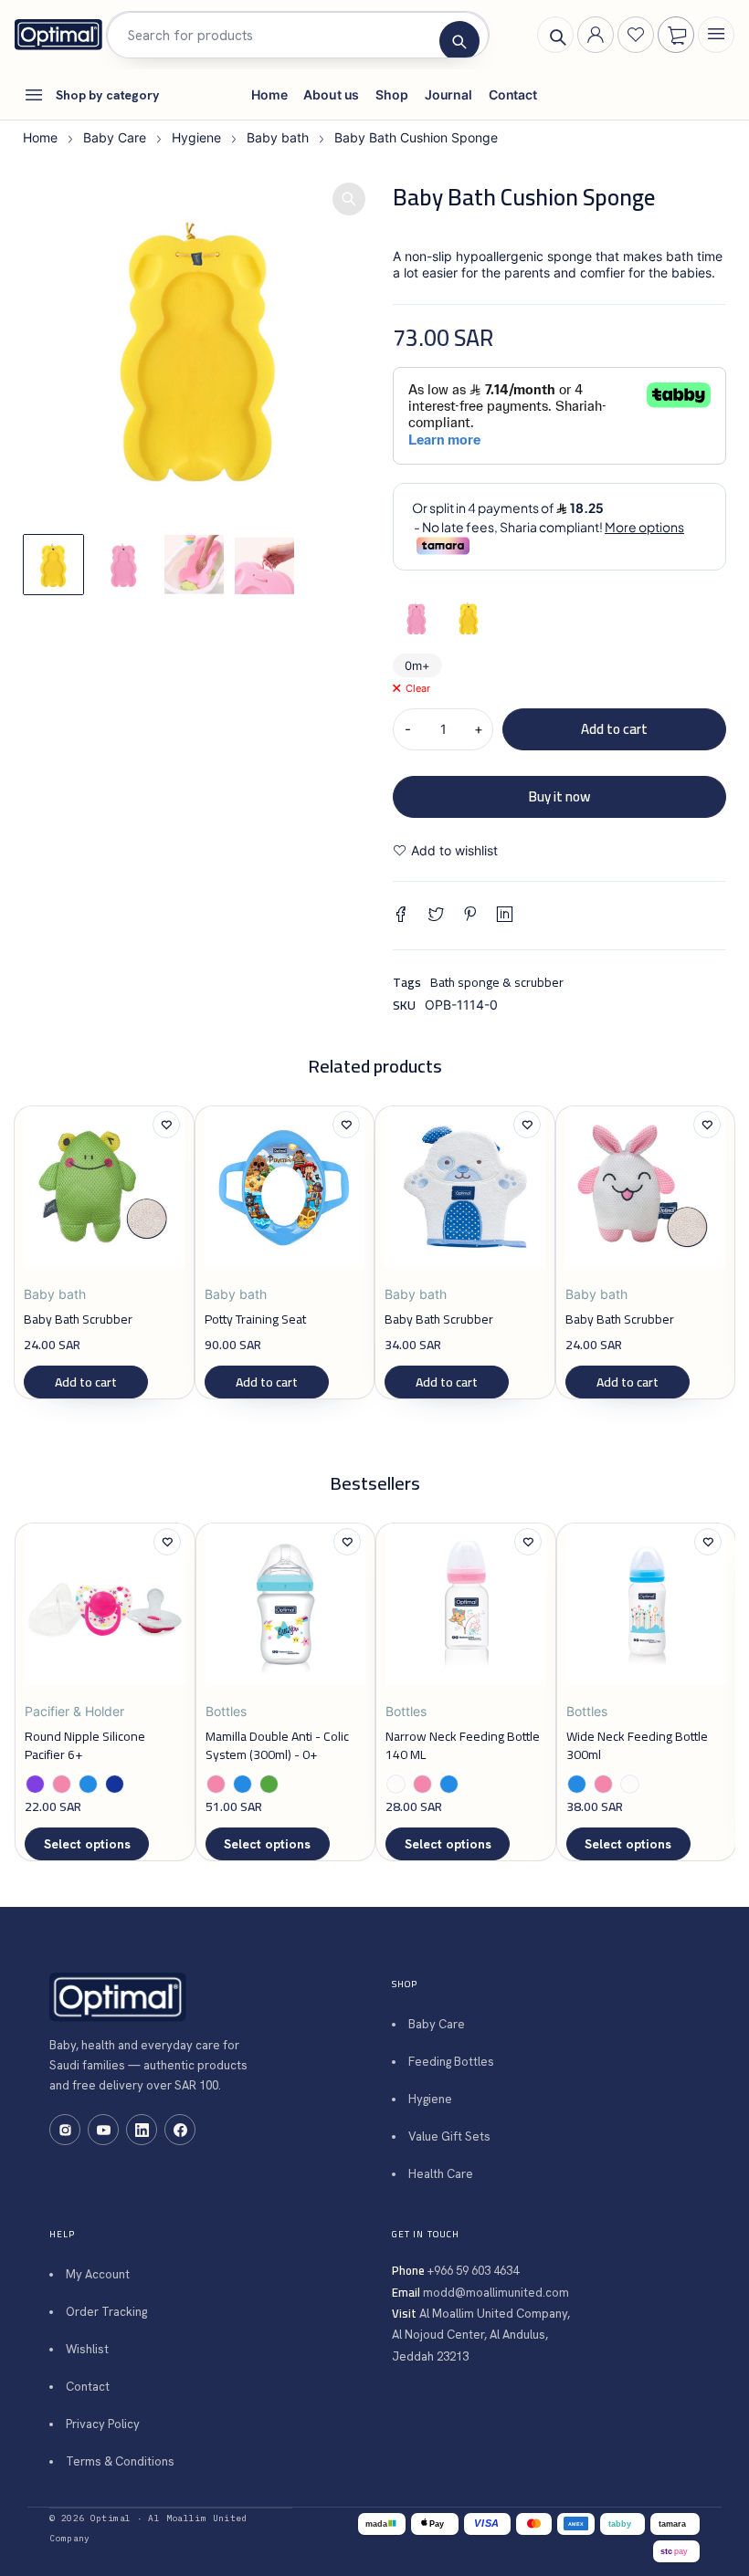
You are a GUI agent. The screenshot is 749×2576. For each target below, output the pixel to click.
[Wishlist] (636, 35)
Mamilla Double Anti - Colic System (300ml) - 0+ (277, 1745)
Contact (88, 2387)
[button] (349, 199)
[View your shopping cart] (677, 36)
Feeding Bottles (451, 2062)
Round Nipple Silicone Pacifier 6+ (85, 1745)
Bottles (226, 1711)
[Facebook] (180, 2130)
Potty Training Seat (255, 1319)
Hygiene (196, 137)
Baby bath (278, 137)
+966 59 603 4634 (473, 2271)
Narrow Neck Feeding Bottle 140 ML (463, 1745)
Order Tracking (106, 2312)
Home (40, 137)
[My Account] (596, 35)
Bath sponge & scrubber (497, 982)
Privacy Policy (103, 2424)
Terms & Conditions (120, 2461)
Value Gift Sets (449, 2136)
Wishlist (87, 2349)
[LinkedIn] (142, 2130)
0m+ (417, 665)
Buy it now (559, 796)
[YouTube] (103, 2130)
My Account (98, 2274)
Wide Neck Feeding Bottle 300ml (637, 1745)
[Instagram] (65, 2130)
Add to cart (614, 729)
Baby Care (115, 137)
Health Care (441, 2174)
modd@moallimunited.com (496, 2293)
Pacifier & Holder (74, 1711)
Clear (418, 688)
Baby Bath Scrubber (78, 1319)
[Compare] (578, 851)
